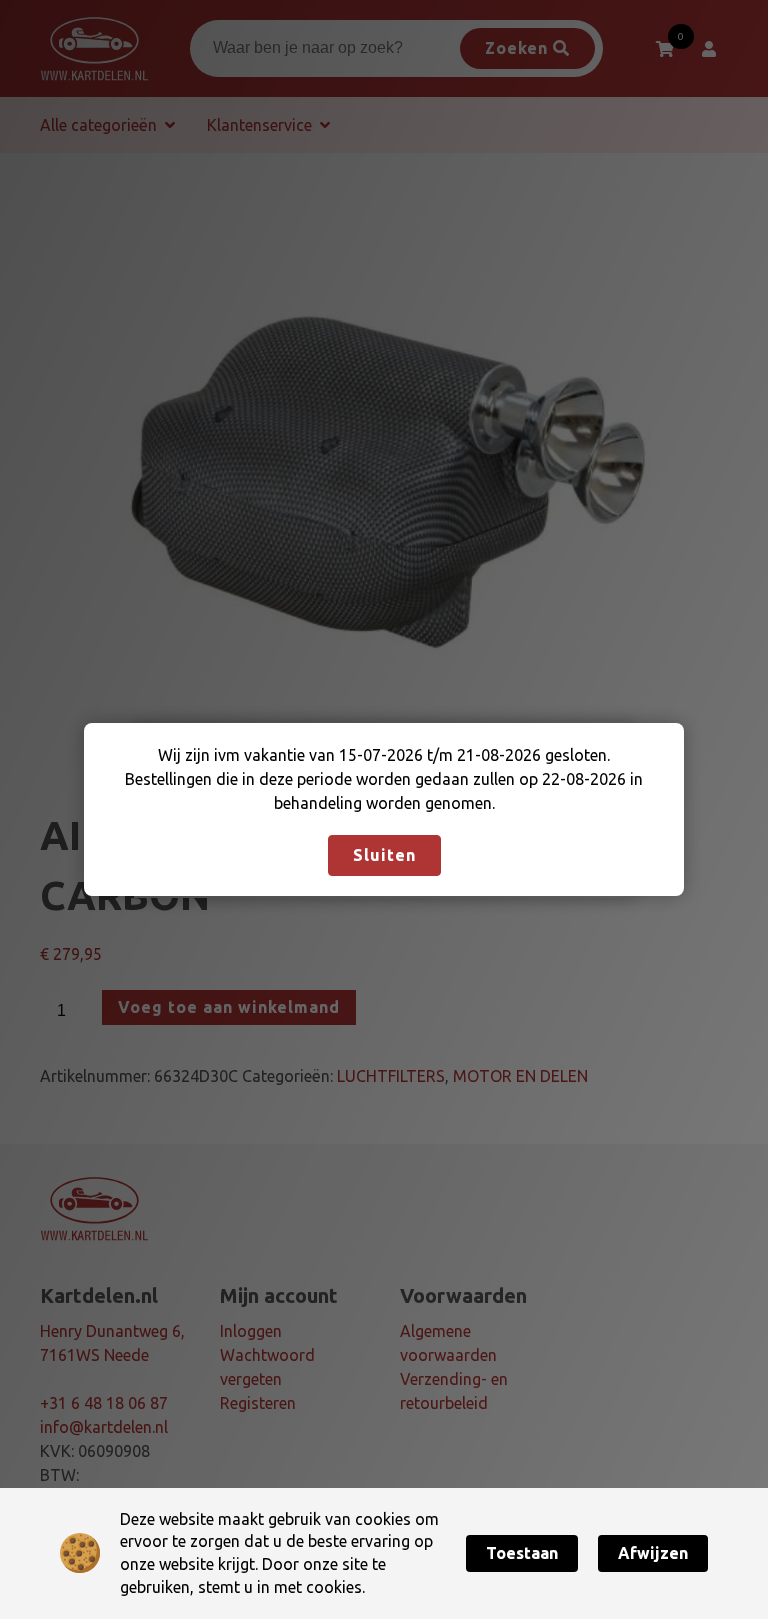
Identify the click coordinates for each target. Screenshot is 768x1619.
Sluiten (384, 855)
